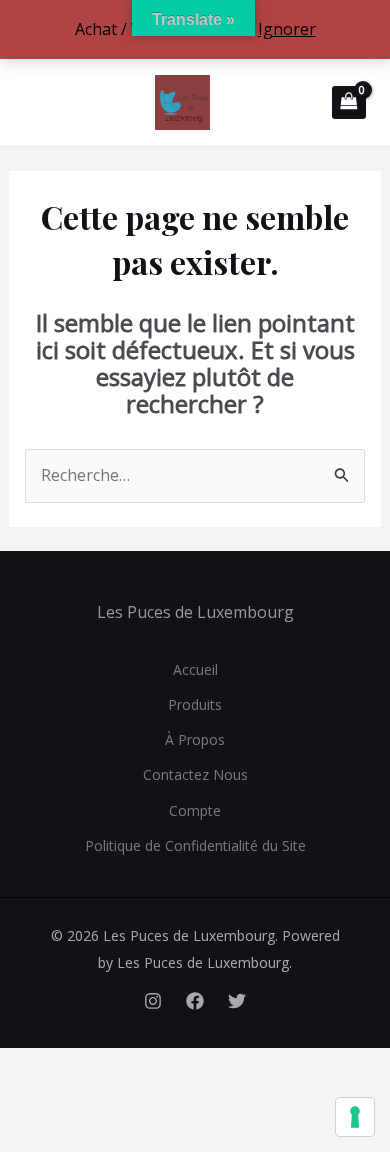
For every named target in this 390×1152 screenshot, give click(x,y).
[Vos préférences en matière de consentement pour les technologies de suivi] (355, 1117)
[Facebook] (195, 1001)
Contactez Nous (195, 774)
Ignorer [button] (287, 29)
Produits (195, 704)
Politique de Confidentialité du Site (195, 845)
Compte (195, 810)
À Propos (195, 739)
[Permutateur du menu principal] (35, 102)
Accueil (195, 669)
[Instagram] (153, 1001)
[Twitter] (237, 1001)
